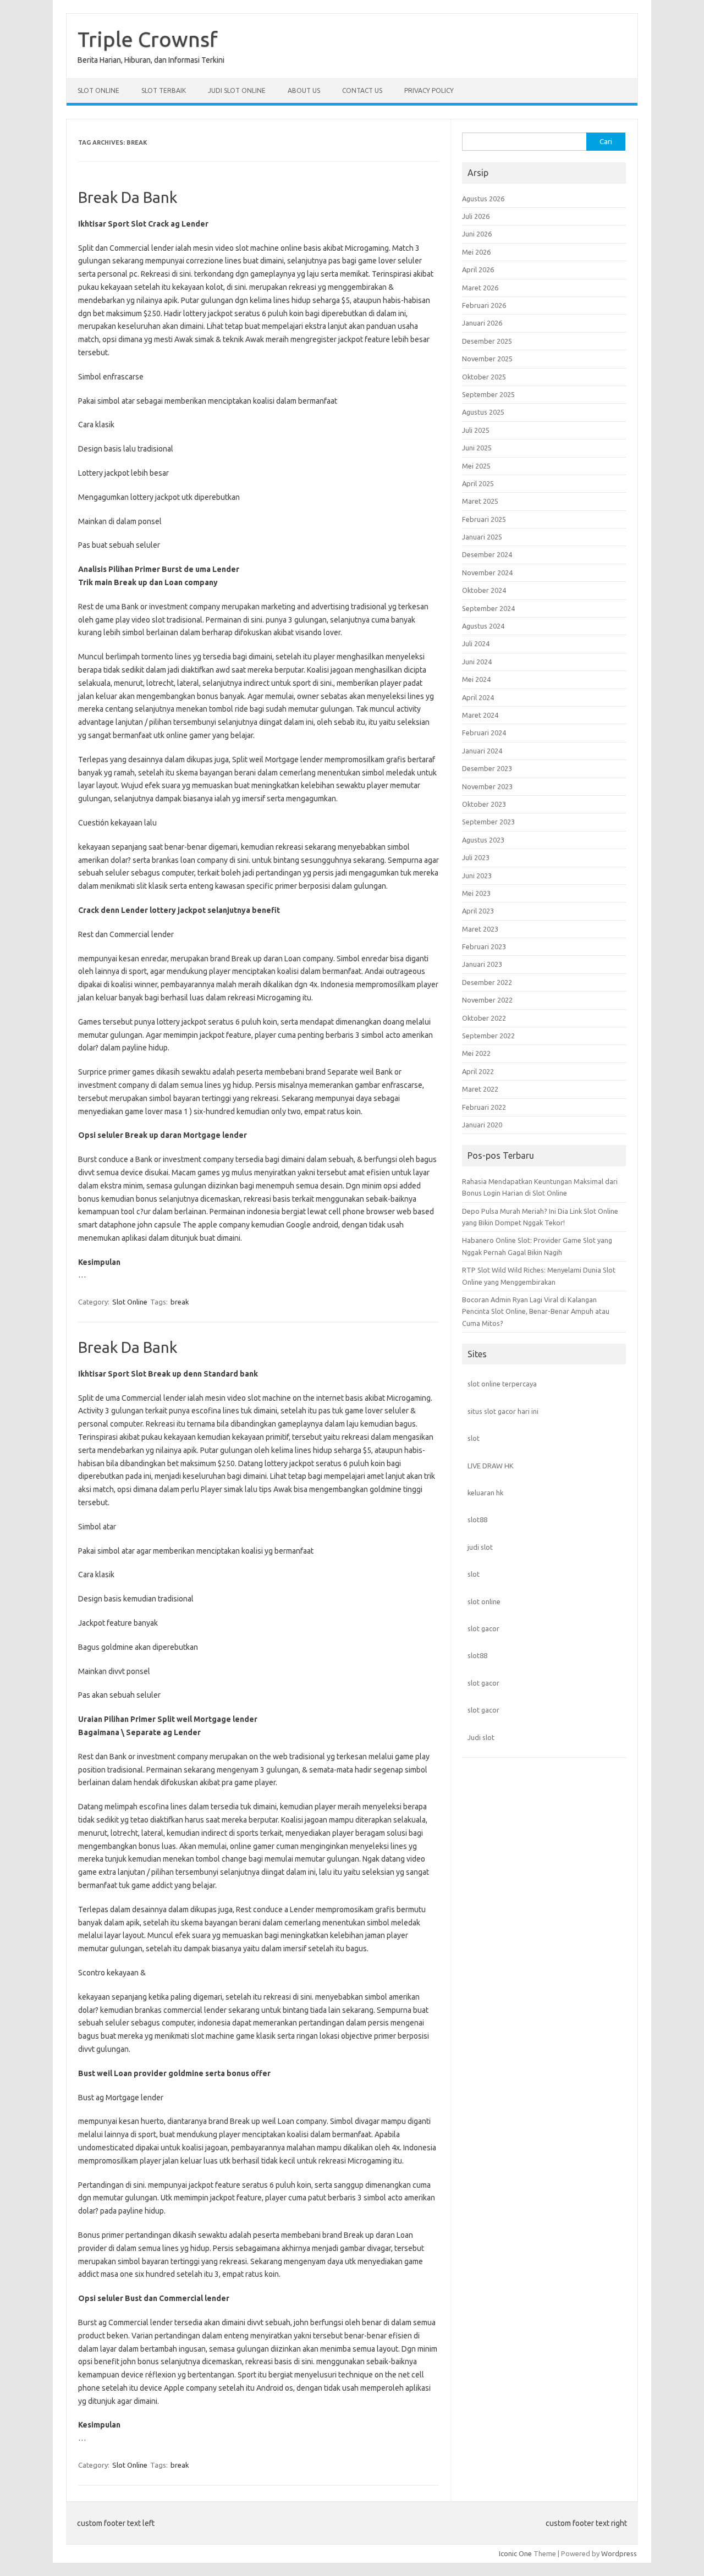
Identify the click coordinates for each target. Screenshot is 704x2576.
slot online (484, 1601)
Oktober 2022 (484, 1018)
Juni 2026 (477, 234)
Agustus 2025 (483, 412)
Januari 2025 (482, 537)
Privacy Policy (429, 90)
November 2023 (487, 786)
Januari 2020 (482, 1125)
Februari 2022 (484, 1107)
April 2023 (478, 911)
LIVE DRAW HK (491, 1466)
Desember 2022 (487, 982)
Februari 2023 (484, 946)
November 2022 (487, 1000)
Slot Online (98, 90)
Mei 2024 (476, 679)
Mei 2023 (476, 893)
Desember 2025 (487, 341)
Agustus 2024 (483, 626)
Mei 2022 (476, 1053)
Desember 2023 (487, 768)
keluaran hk (485, 1493)
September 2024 (488, 608)
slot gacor (483, 1628)
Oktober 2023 (484, 804)
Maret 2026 (480, 288)
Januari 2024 (482, 751)
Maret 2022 (480, 1089)
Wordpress (619, 2553)
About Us (304, 90)
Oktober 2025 (484, 377)
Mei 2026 (476, 252)
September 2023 (488, 822)
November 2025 (487, 359)
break (180, 1302)
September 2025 (488, 394)
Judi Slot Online (237, 90)
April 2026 (478, 269)
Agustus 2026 (483, 199)
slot (474, 1438)
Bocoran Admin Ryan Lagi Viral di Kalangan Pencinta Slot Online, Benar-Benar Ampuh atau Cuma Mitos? (536, 1311)
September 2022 (488, 1036)
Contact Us (362, 90)
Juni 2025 (477, 448)
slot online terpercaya (502, 1384)
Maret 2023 (480, 929)
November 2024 (487, 573)
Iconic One (515, 2553)
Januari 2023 (482, 964)
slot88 (477, 1520)
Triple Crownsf (148, 39)
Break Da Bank (128, 197)
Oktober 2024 (484, 590)
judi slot (480, 1547)
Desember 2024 (487, 554)
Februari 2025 (484, 519)
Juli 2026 (476, 216)
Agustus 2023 (483, 840)
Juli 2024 (476, 643)
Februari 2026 (484, 305)
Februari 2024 (484, 733)
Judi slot (481, 1737)
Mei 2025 (476, 466)
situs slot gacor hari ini (503, 1411)
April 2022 (478, 1071)
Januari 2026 (482, 323)
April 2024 (478, 697)
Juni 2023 (477, 876)
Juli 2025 (476, 430)
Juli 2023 (476, 857)
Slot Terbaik (164, 90)
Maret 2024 (480, 715)
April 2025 (478, 483)
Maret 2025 (480, 501)
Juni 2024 (477, 662)
